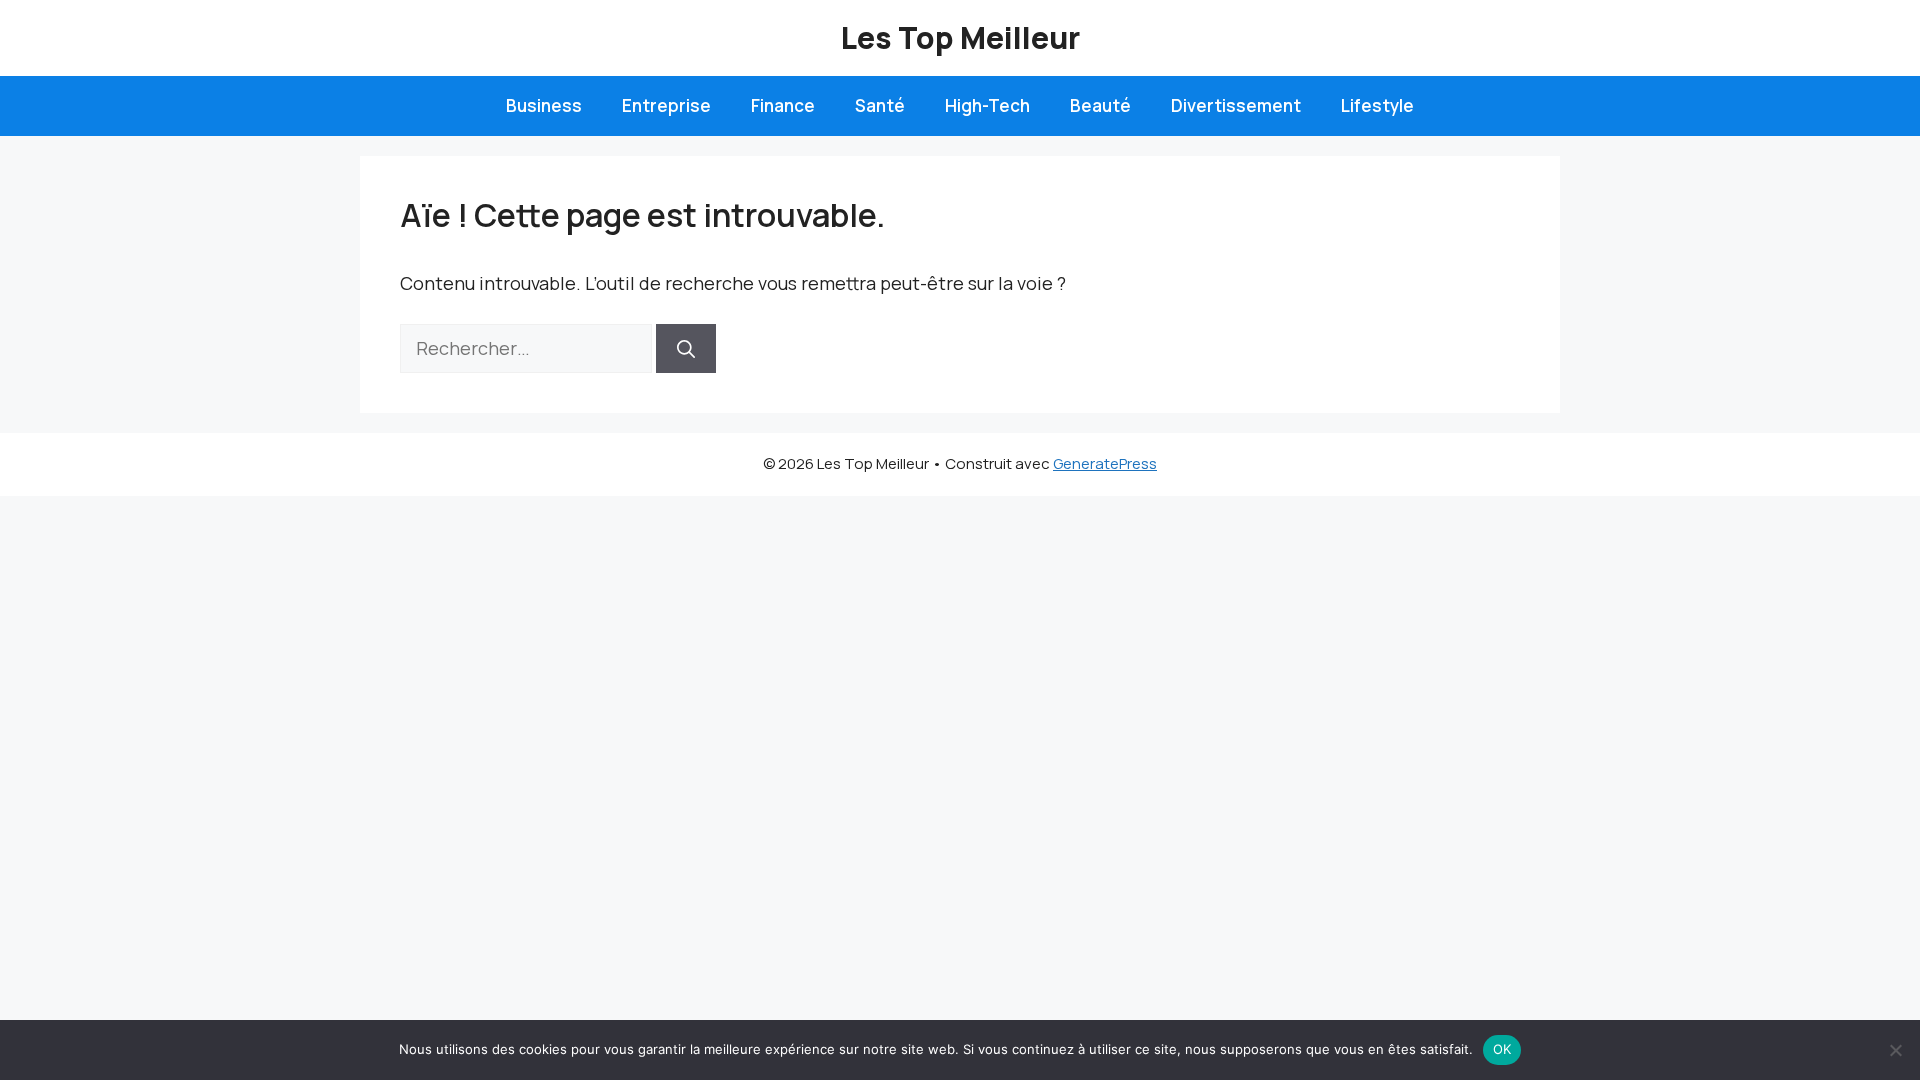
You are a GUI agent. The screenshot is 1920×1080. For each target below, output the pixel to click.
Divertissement (1236, 105)
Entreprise (666, 105)
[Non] (1895, 1050)
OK (1502, 1049)
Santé (880, 105)
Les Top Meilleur (960, 37)
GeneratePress (1105, 463)
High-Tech (987, 105)
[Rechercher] (686, 348)
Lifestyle (1377, 105)
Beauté (1100, 105)
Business (544, 105)
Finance (783, 105)
